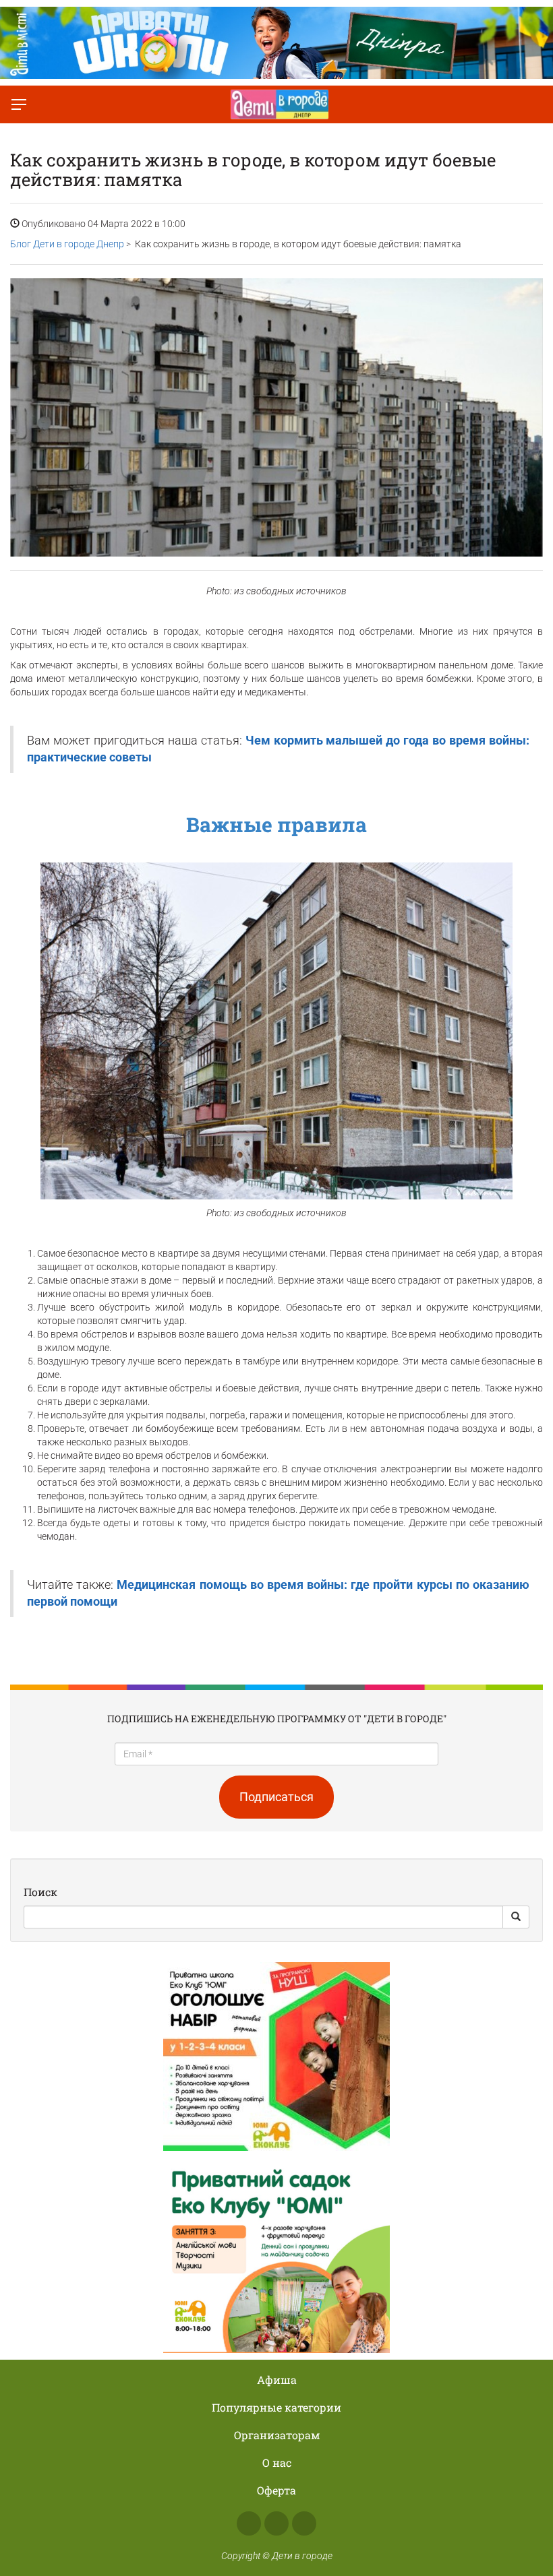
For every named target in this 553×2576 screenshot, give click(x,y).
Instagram (276, 2523)
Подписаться (276, 1797)
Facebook (249, 2523)
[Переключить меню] (19, 104)
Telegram (304, 2523)
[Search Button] (516, 1917)
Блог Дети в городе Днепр (67, 244)
